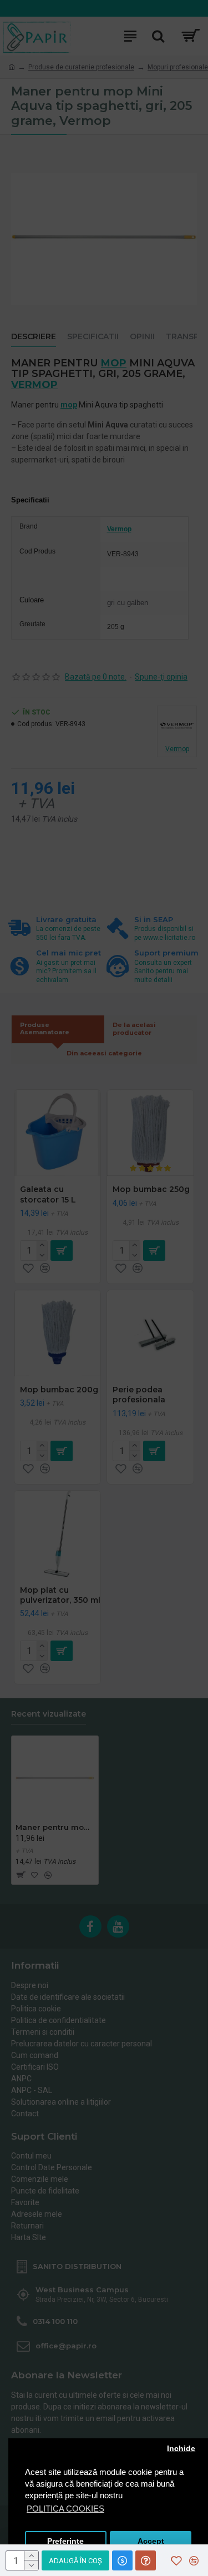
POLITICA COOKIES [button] (65, 2509)
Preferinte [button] (65, 2541)
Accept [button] (151, 2541)
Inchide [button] (181, 2449)
